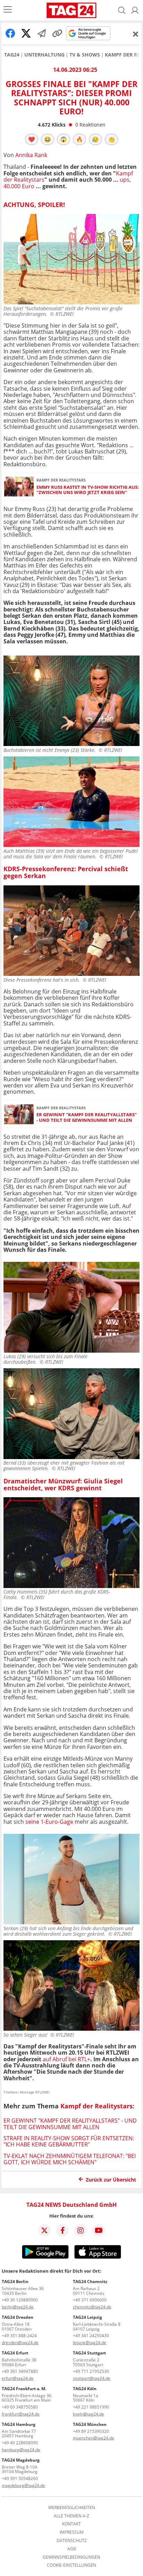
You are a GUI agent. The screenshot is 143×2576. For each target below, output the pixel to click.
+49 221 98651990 (91, 2407)
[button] (135, 10)
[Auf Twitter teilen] (26, 33)
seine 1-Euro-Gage (50, 1822)
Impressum (72, 2532)
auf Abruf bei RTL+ (66, 2059)
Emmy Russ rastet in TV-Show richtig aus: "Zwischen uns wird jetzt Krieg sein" (88, 490)
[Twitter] (44, 2230)
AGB (72, 2549)
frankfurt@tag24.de (21, 2414)
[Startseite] (72, 10)
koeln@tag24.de (89, 2414)
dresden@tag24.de (20, 2343)
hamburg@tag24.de (21, 2450)
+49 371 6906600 (90, 2300)
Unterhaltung (44, 55)
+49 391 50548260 (20, 2478)
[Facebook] (62, 2230)
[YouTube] (99, 2230)
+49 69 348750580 (20, 2407)
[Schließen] (136, 34)
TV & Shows (85, 55)
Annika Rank (31, 155)
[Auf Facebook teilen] (10, 33)
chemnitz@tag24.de (92, 2307)
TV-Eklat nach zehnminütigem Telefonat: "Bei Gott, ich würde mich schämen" (70, 2159)
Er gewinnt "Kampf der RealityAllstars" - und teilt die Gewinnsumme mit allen (87, 1117)
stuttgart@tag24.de (92, 2378)
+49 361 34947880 (20, 2371)
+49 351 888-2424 (19, 2336)
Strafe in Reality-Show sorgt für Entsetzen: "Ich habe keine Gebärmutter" (69, 2141)
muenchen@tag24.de (94, 2438)
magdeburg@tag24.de (23, 2485)
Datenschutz (72, 2541)
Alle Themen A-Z (71, 2516)
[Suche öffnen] (122, 10)
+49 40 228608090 (20, 2443)
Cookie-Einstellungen (71, 2565)
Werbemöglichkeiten (72, 2508)
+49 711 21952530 (91, 2371)
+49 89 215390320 (91, 2431)
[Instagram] (81, 2230)
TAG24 (12, 55)
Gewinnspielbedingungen (71, 2557)
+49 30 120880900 (20, 2300)
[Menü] (8, 10)
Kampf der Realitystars (96, 2106)
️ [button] (32, 139)
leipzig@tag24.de (90, 2343)
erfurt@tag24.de (18, 2378)
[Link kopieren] (57, 33)
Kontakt (71, 2524)
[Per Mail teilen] (42, 33)
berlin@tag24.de (18, 2307)
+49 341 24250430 (91, 2336)
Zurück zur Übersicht (111, 2180)
